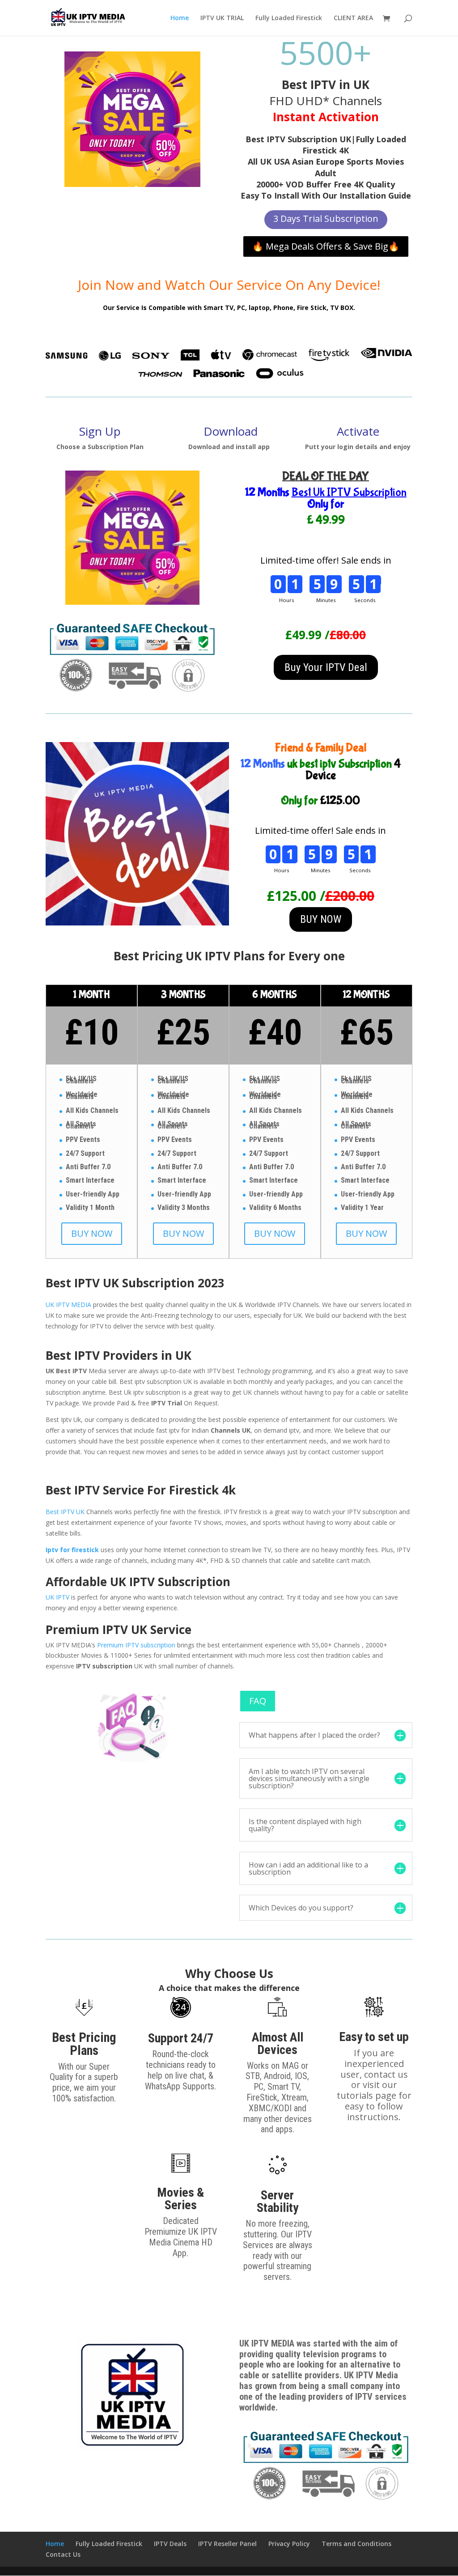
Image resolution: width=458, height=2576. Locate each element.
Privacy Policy (289, 2544)
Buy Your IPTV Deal (326, 667)
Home (180, 18)
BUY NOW (321, 919)
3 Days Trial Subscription (326, 219)
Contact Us (63, 2554)
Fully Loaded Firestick (289, 18)
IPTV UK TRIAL (222, 18)
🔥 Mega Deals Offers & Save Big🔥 (326, 246)
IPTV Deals (170, 2544)
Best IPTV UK (65, 1512)
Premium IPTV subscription (136, 1645)
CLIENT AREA (353, 18)
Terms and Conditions (356, 2544)
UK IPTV (57, 1597)
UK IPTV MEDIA (68, 1305)
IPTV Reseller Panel (227, 2544)
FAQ (258, 1701)
